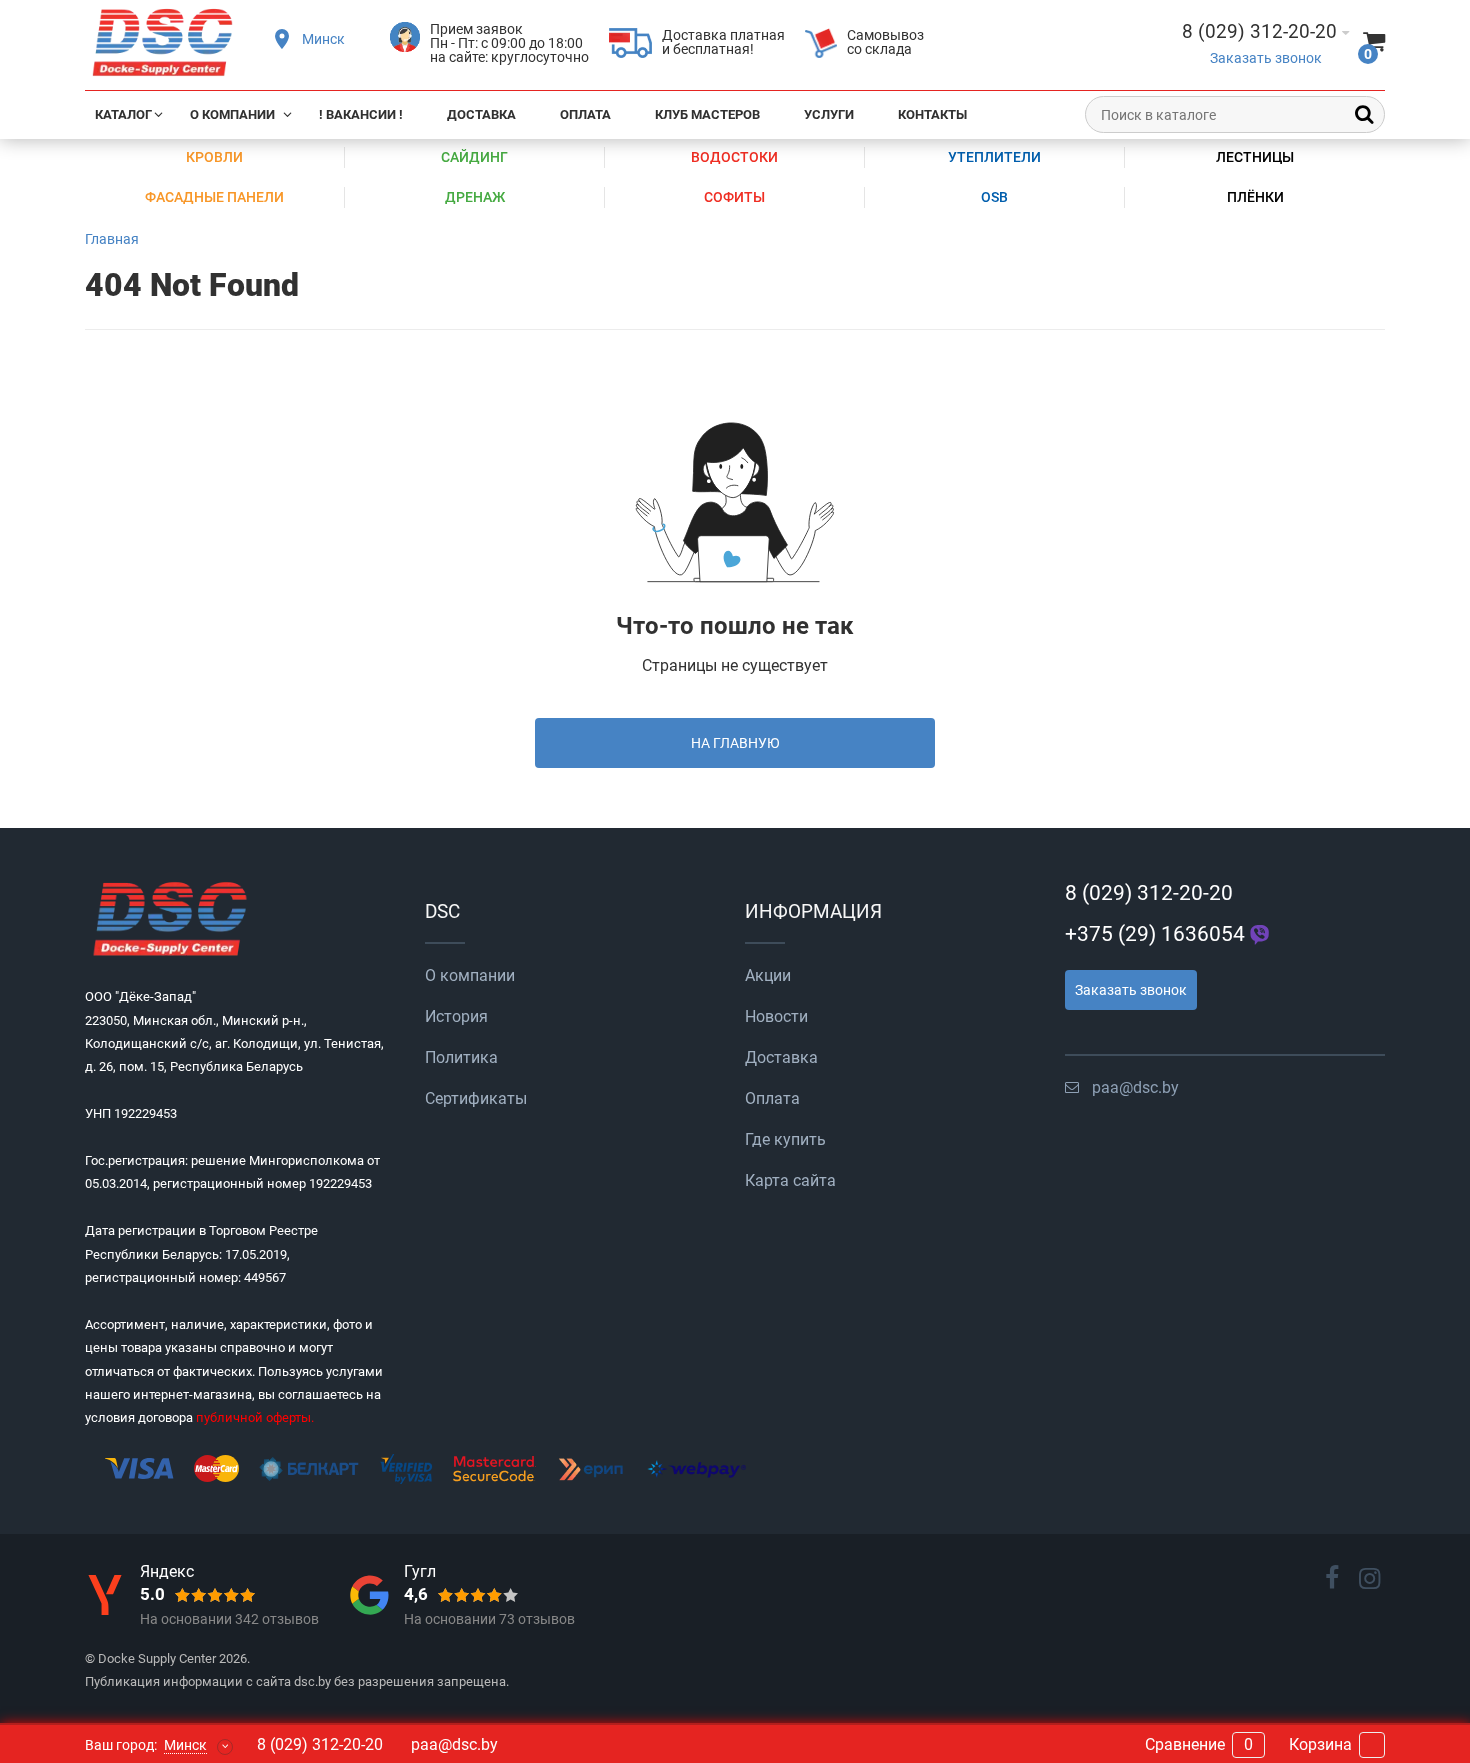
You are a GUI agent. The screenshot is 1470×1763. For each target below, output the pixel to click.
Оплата (585, 114)
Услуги (829, 114)
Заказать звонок (1266, 58)
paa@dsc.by (1135, 1087)
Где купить (785, 1139)
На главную (735, 743)
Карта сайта (790, 1180)
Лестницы (1255, 157)
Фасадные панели (214, 197)
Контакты (932, 114)
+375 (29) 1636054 (1155, 934)
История (456, 1016)
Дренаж (475, 197)
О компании (232, 114)
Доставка (481, 114)
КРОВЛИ (214, 157)
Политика (461, 1057)
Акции (768, 975)
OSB (994, 197)
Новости (776, 1016)
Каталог (123, 114)
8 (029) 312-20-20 (1149, 893)
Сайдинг (474, 157)
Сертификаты (476, 1098)
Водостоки (734, 157)
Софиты (734, 197)
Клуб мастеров (707, 114)
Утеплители (994, 157)
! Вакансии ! (361, 114)
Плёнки (1255, 197)
